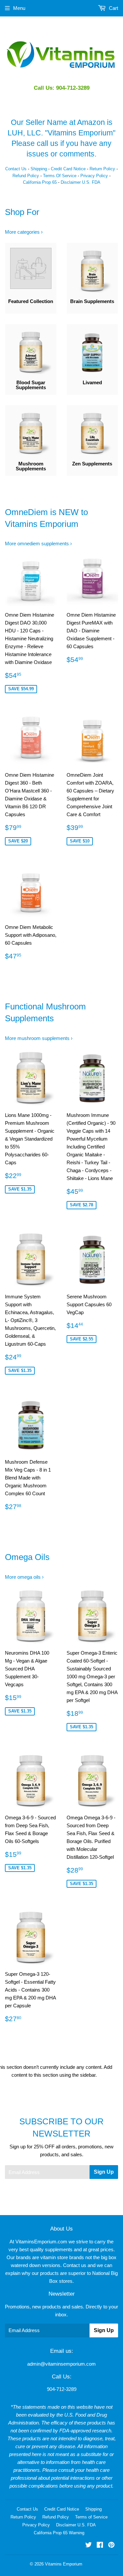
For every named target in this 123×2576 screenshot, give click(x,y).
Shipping (39, 169)
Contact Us (16, 169)
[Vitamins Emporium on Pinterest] (111, 2546)
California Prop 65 (40, 182)
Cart (113, 8)
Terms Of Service (60, 176)
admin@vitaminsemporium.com (61, 2364)
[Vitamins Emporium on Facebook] (100, 2546)
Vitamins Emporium (64, 2564)
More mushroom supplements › (39, 1038)
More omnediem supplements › (38, 544)
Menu (19, 8)
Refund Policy (26, 176)
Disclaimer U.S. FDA (81, 182)
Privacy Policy (94, 176)
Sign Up (104, 2172)
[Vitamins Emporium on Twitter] (89, 2546)
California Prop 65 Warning (59, 2533)
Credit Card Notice (68, 169)
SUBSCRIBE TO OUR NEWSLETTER (61, 2127)
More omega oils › (24, 1577)
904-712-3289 (62, 2389)
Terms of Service (91, 2517)
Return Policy (102, 169)
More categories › (24, 232)
